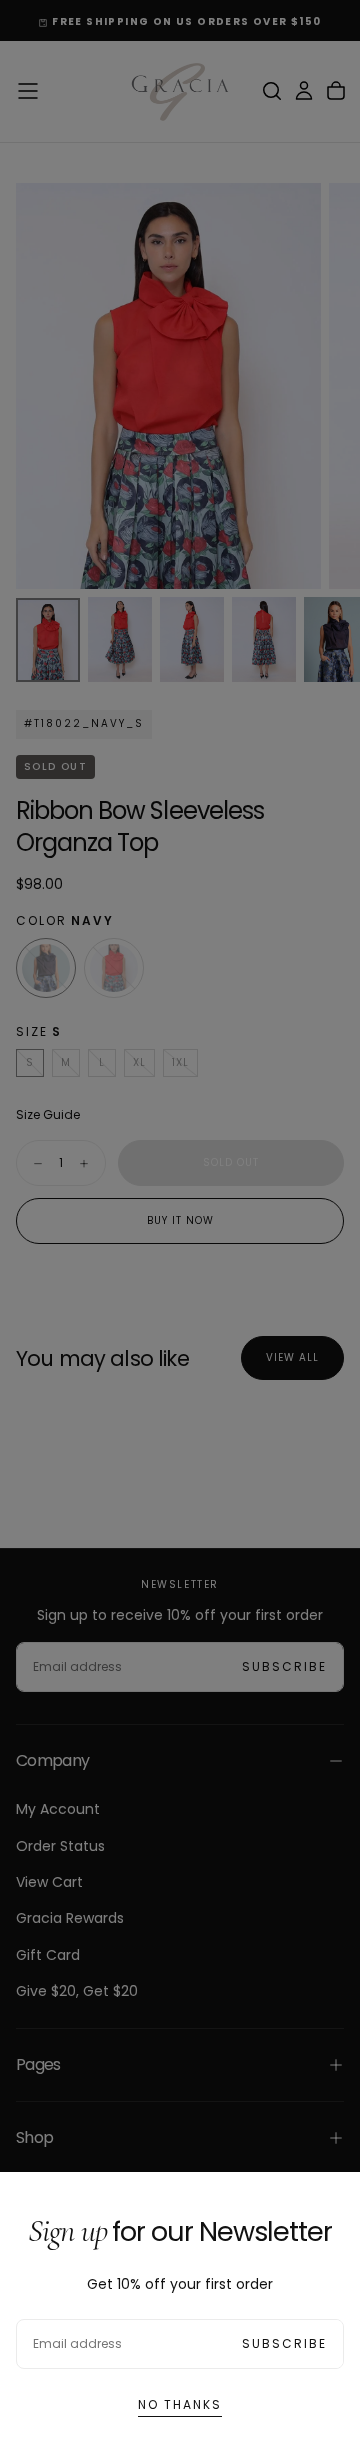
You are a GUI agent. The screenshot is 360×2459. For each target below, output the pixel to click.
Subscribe (284, 2343)
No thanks (180, 2404)
